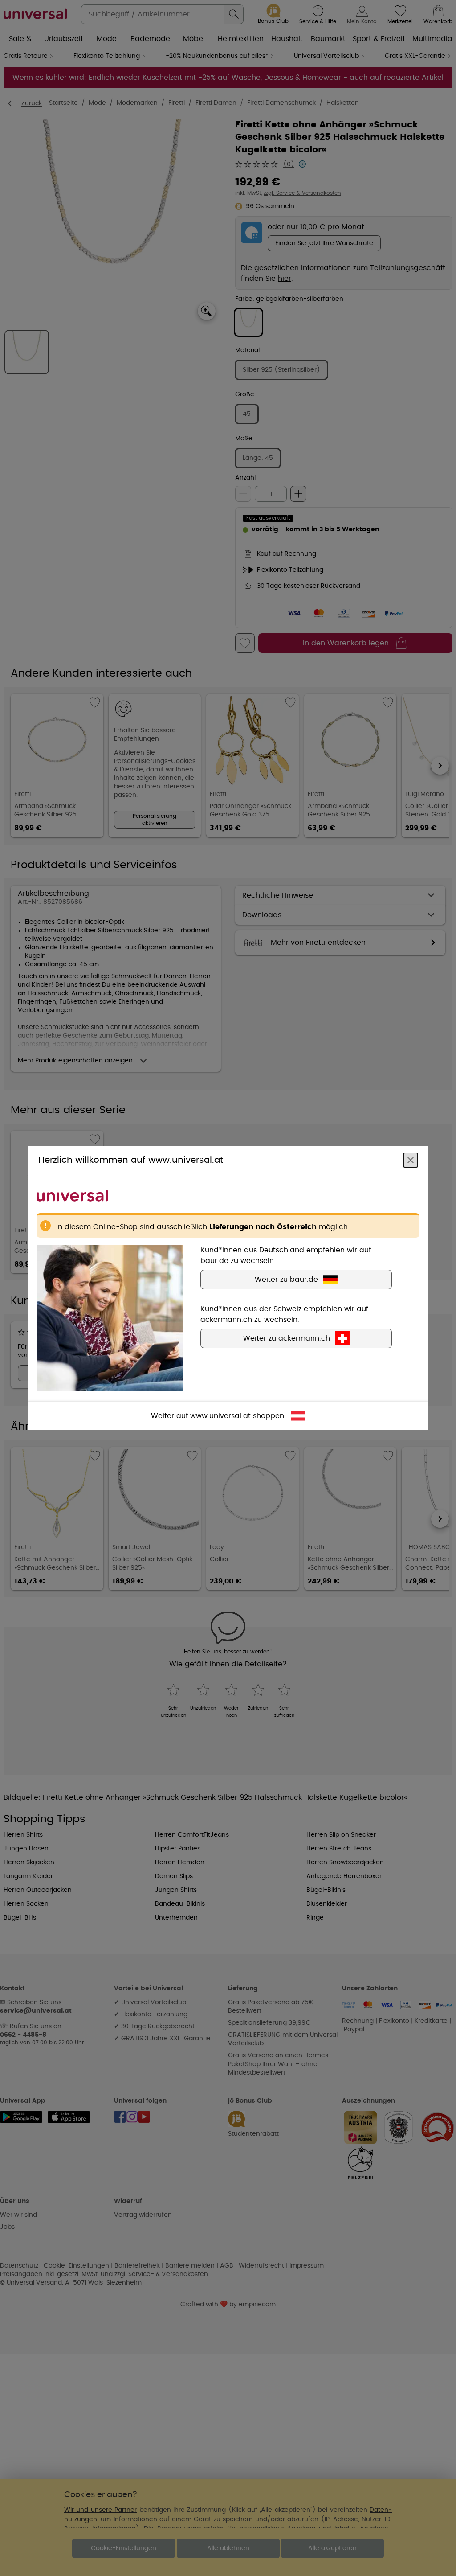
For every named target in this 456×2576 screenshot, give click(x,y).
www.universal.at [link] (220, 1416)
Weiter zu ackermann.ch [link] (287, 1338)
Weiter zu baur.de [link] (286, 1280)
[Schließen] (411, 1160)
